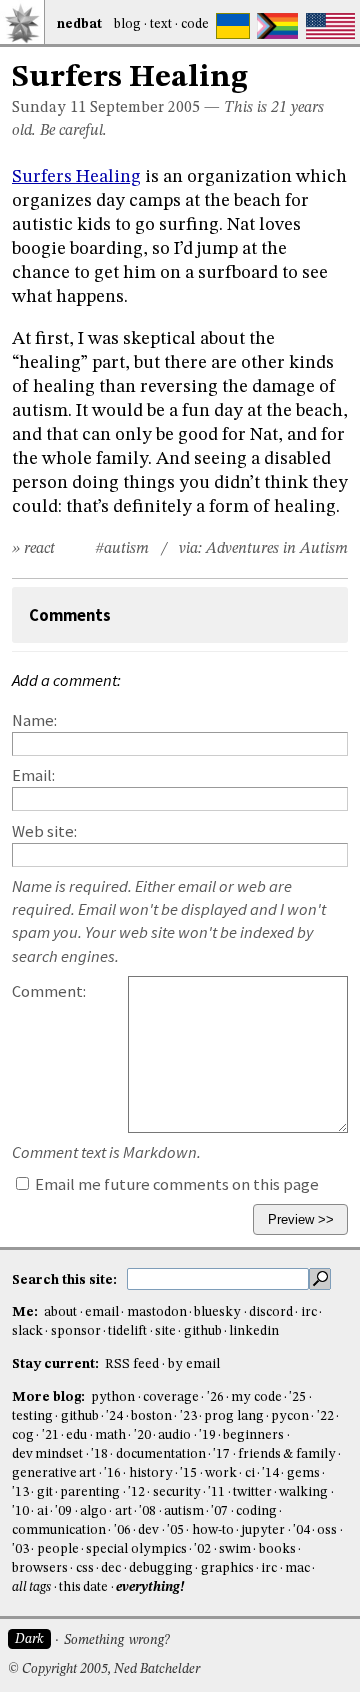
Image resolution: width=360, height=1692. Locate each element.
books (277, 1549)
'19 (207, 1435)
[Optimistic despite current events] (330, 26)
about (60, 1312)
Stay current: (57, 1364)
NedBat (79, 24)
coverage (171, 1397)
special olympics (136, 1549)
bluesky (217, 1312)
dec (111, 1568)
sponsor (76, 1331)
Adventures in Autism (277, 549)
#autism (122, 549)
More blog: (50, 1397)
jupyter (263, 1530)
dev (148, 1530)
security (177, 1492)
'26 (215, 1397)
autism (184, 1511)
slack (27, 1331)
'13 (20, 1492)
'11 (216, 1492)
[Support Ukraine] (233, 26)
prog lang (233, 1416)
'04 (301, 1530)
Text (161, 24)
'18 (99, 1454)
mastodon (157, 1312)
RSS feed (132, 1364)
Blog (127, 24)
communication (59, 1530)
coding (256, 1511)
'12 (136, 1492)
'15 (188, 1473)
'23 (188, 1416)
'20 (142, 1435)
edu (76, 1435)
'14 (270, 1473)
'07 (219, 1511)
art (123, 1511)
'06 (122, 1530)
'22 (325, 1416)
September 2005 (145, 108)
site (165, 1331)
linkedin (254, 1331)
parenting (90, 1492)
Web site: (44, 831)
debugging (161, 1568)
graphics (227, 1568)
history (151, 1473)
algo (93, 1511)
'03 (20, 1549)
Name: (34, 720)
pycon (290, 1416)
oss (327, 1530)
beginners (253, 1435)
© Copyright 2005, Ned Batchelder (104, 1669)
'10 (20, 1511)
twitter (252, 1492)
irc (309, 1312)
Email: (33, 775)
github (203, 1331)
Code (195, 24)
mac (297, 1568)
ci (250, 1473)
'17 (221, 1454)
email (102, 1312)
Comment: (49, 991)
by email (194, 1364)
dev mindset (47, 1454)
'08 (147, 1511)
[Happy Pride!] (277, 26)
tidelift (127, 1331)
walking (303, 1492)
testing (32, 1416)
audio (174, 1435)
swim (235, 1549)
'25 (297, 1397)
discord (271, 1312)
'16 (112, 1473)
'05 (175, 1530)
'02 (202, 1549)
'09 (63, 1511)
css (85, 1568)
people (58, 1549)
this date (83, 1587)
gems (303, 1473)
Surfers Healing (76, 177)
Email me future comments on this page (175, 1184)
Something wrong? (116, 1640)
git (45, 1492)
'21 (50, 1435)
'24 (114, 1416)
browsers (40, 1568)
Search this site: (66, 1279)
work (221, 1473)
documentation (161, 1454)
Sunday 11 (49, 108)
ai (42, 1511)
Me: (26, 1312)
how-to (213, 1530)
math (110, 1435)
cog (23, 1435)
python (113, 1397)
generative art (54, 1473)
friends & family (287, 1454)
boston (151, 1416)
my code (256, 1397)
